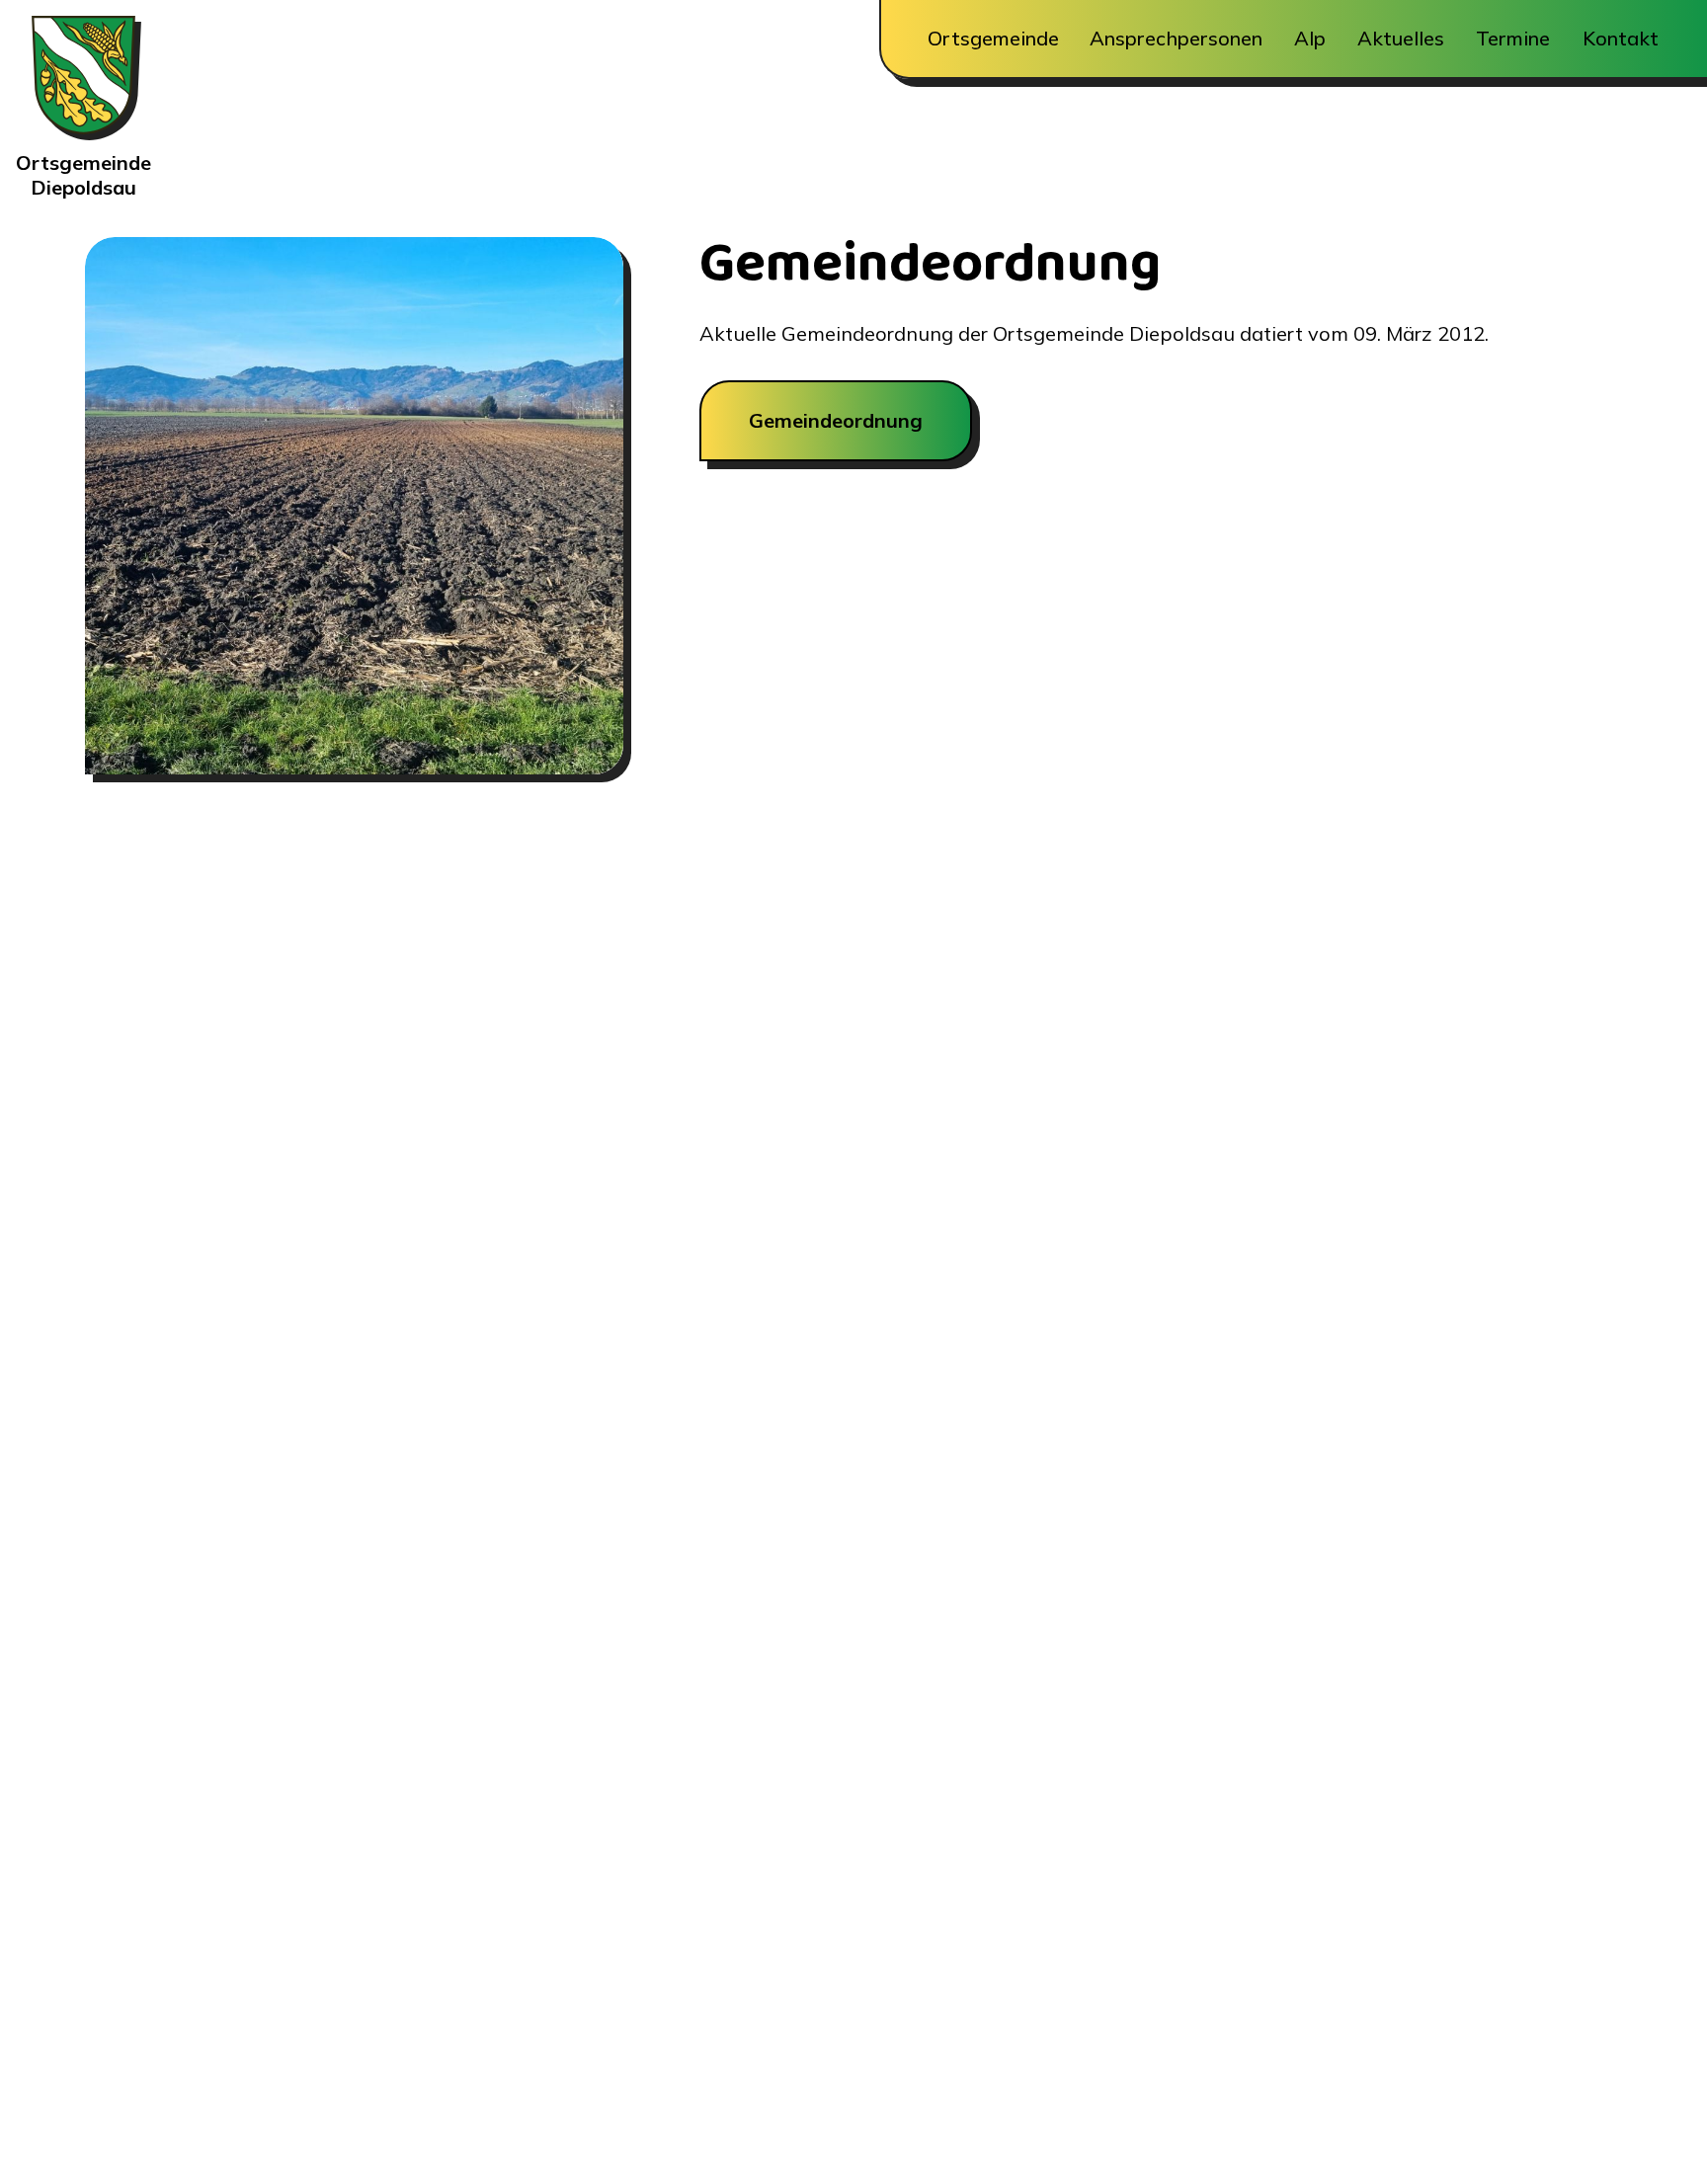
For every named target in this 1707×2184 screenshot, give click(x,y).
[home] (83, 83)
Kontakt (1621, 39)
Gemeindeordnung (836, 420)
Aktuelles (1401, 39)
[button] (993, 39)
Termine (1513, 39)
